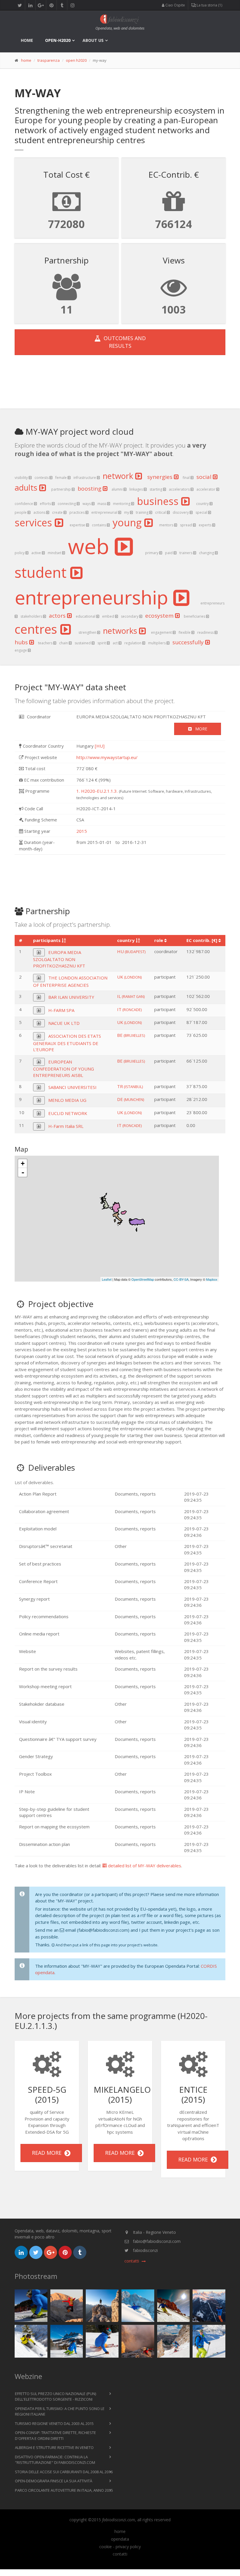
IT (129, 1009)
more (199, 729)
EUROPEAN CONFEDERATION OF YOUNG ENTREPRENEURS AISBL (64, 1068)
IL (131, 996)
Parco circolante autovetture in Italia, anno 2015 (64, 2490)
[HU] (100, 746)
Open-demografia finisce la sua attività (54, 2481)
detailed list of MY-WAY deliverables (144, 1866)
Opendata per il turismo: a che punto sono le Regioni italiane (60, 2411)
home (27, 40)
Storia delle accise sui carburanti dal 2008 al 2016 (64, 2472)
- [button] (23, 1172)
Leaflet (107, 1279)
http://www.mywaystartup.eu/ (107, 757)
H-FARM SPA (61, 1010)
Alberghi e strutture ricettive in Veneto (54, 2447)
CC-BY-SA (181, 1279)
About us (93, 40)
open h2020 (76, 60)
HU (131, 951)
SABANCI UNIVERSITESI (72, 1087)
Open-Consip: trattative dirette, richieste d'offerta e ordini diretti (55, 2435)
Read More (48, 2153)
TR (130, 1086)
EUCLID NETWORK (68, 1113)
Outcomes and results (123, 342)
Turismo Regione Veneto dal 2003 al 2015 (54, 2423)
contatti (120, 2554)
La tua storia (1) (209, 5)
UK (129, 977)
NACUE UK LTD (64, 1023)
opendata (120, 2539)
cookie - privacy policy (120, 2547)
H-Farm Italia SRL (66, 1126)
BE (131, 1035)
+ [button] (23, 1163)
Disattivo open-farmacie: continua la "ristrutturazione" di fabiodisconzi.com (55, 2460)
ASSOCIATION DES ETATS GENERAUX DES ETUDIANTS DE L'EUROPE (67, 1043)
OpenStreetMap (143, 1279)
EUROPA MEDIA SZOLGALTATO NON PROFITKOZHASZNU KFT (59, 959)
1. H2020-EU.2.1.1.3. (97, 791)
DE (131, 1099)
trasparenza (49, 60)
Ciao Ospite (175, 5)
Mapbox (212, 1279)
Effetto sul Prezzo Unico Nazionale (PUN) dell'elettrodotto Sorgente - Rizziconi (55, 2397)
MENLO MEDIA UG (67, 1100)
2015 (82, 831)
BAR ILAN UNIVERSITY (71, 997)
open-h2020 (58, 40)
